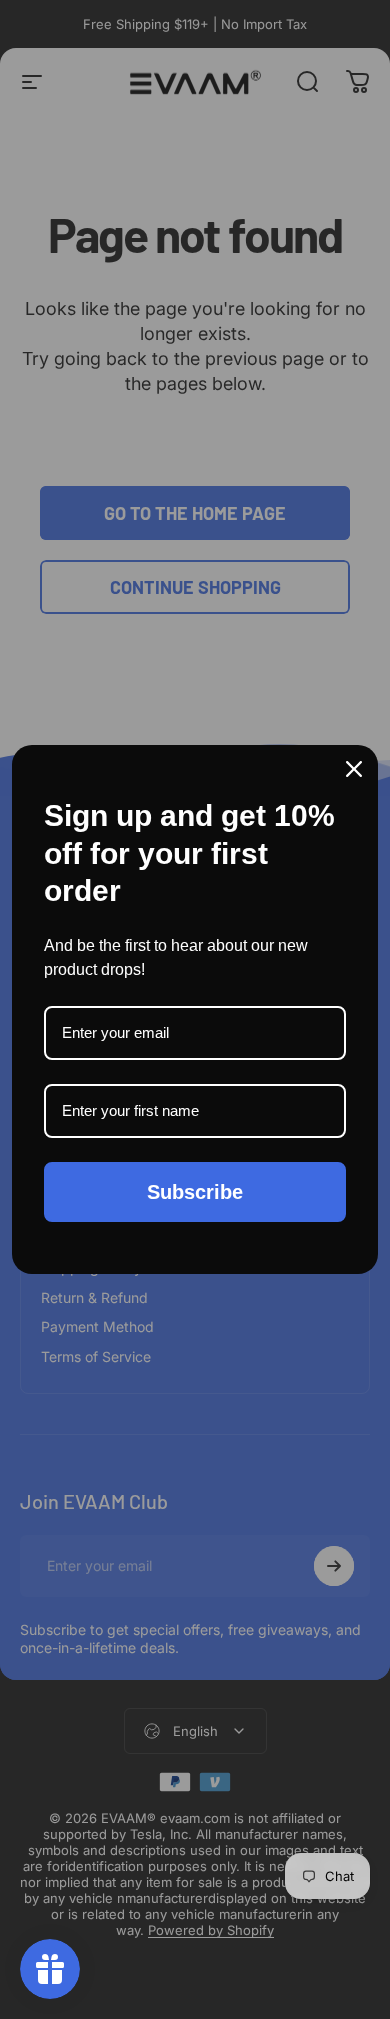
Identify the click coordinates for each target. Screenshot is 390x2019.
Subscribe (195, 1192)
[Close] (354, 769)
